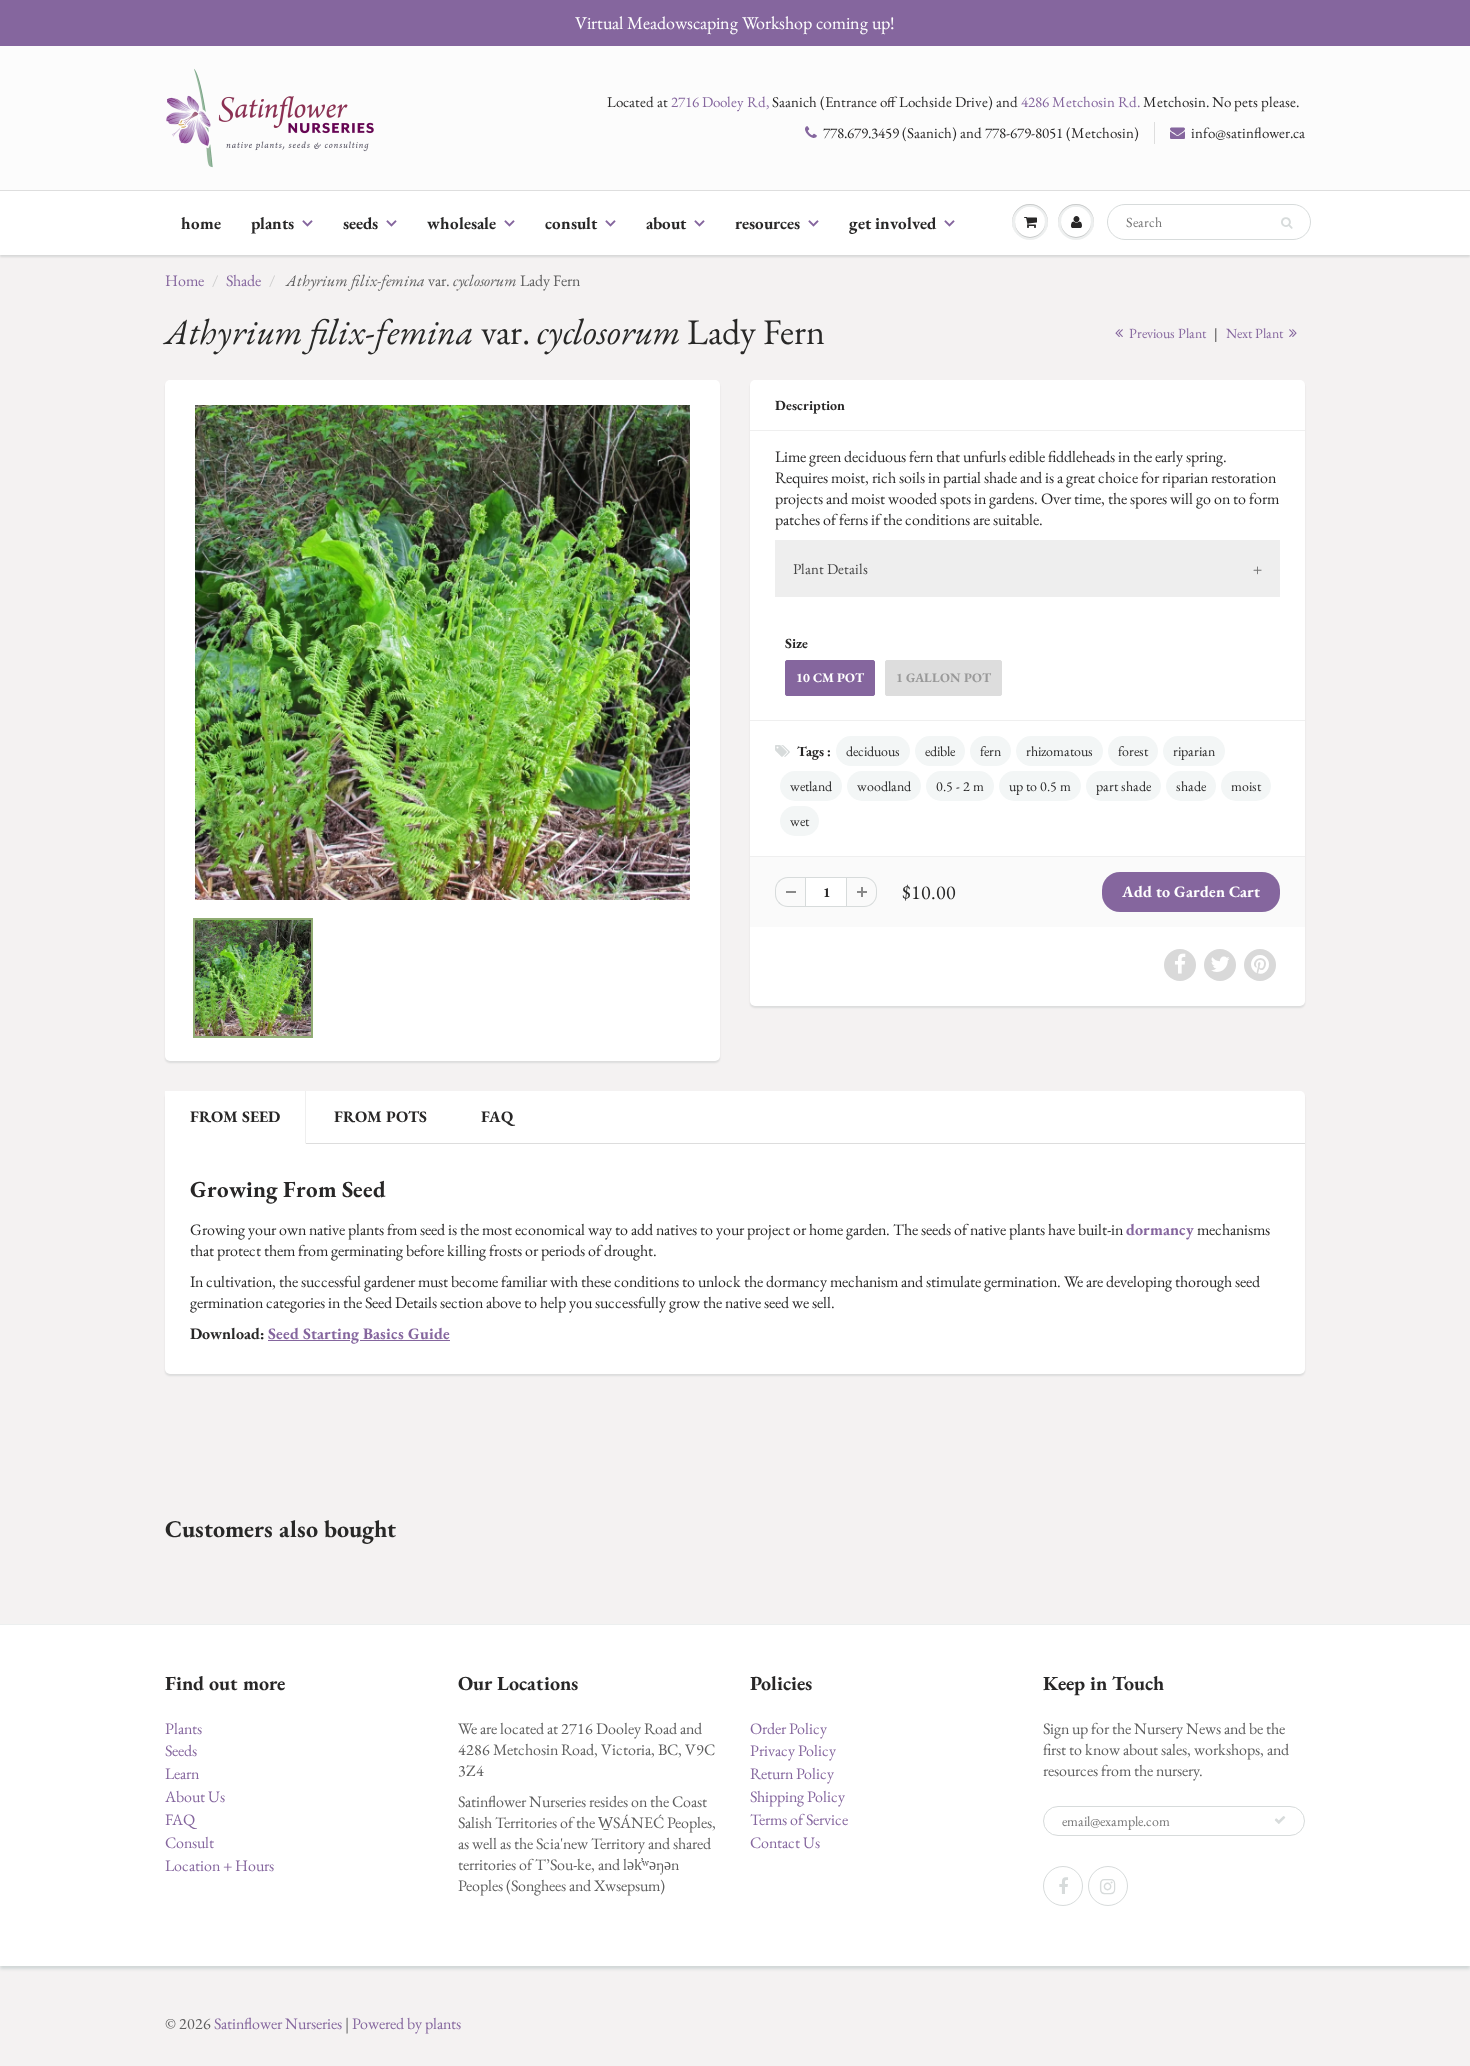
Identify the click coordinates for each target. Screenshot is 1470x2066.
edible (940, 751)
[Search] (1286, 223)
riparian (1194, 751)
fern (990, 751)
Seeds (360, 223)
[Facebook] (1063, 1886)
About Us (195, 1796)
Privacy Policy (793, 1750)
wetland (811, 786)
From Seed (235, 1116)
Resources (767, 223)
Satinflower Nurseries (278, 2023)
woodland (884, 786)
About (666, 223)
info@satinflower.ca (1248, 132)
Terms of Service (799, 1819)
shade (1191, 786)
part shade (1123, 786)
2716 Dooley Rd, (720, 101)
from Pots (380, 1116)
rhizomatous (1059, 751)
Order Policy (788, 1728)
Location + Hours (219, 1865)
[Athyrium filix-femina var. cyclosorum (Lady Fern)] (442, 652)
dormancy (1160, 1229)
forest (1133, 751)
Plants (272, 223)
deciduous (873, 751)
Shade (243, 280)
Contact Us (785, 1842)
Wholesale (461, 223)
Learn (182, 1773)
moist (1246, 786)
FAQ (497, 1116)
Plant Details (830, 568)
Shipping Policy (797, 1796)
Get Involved (892, 223)
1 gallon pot (943, 677)
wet (799, 821)
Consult (571, 223)
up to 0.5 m (1040, 786)
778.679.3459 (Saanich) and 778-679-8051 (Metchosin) (981, 132)
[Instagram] (1108, 1886)
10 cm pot (830, 677)
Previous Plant (1166, 333)
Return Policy (792, 1773)
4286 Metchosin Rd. (1080, 101)
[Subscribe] (1280, 1820)
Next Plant (1256, 333)
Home (201, 223)
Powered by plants (406, 2023)
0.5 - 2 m (960, 786)
